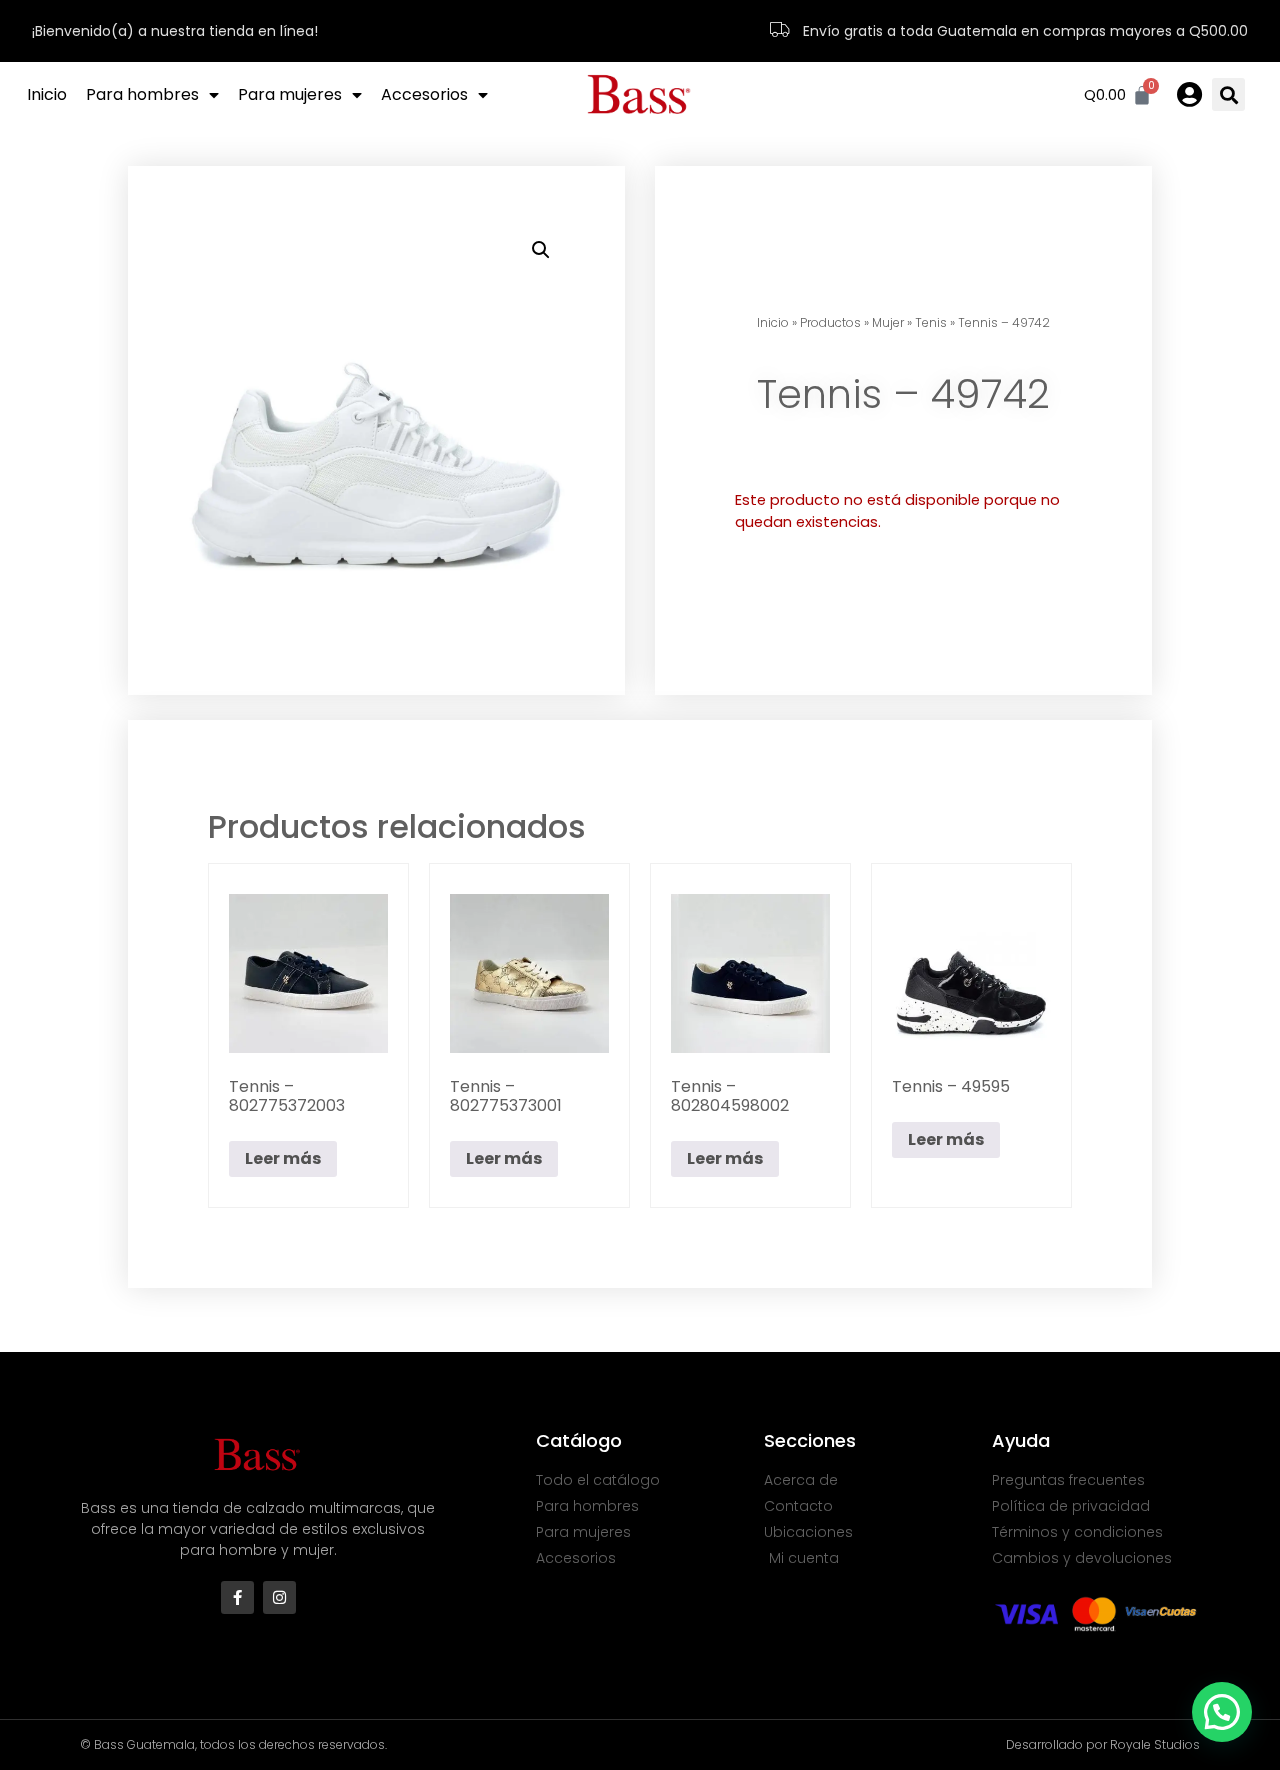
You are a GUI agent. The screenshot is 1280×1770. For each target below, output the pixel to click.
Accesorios (424, 94)
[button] (1228, 94)
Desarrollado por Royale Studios (1103, 1744)
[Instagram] (279, 1597)
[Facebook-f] (237, 1597)
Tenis (931, 322)
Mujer (888, 322)
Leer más (283, 1158)
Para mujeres (290, 94)
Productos (830, 322)
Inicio (47, 94)
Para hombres (142, 94)
